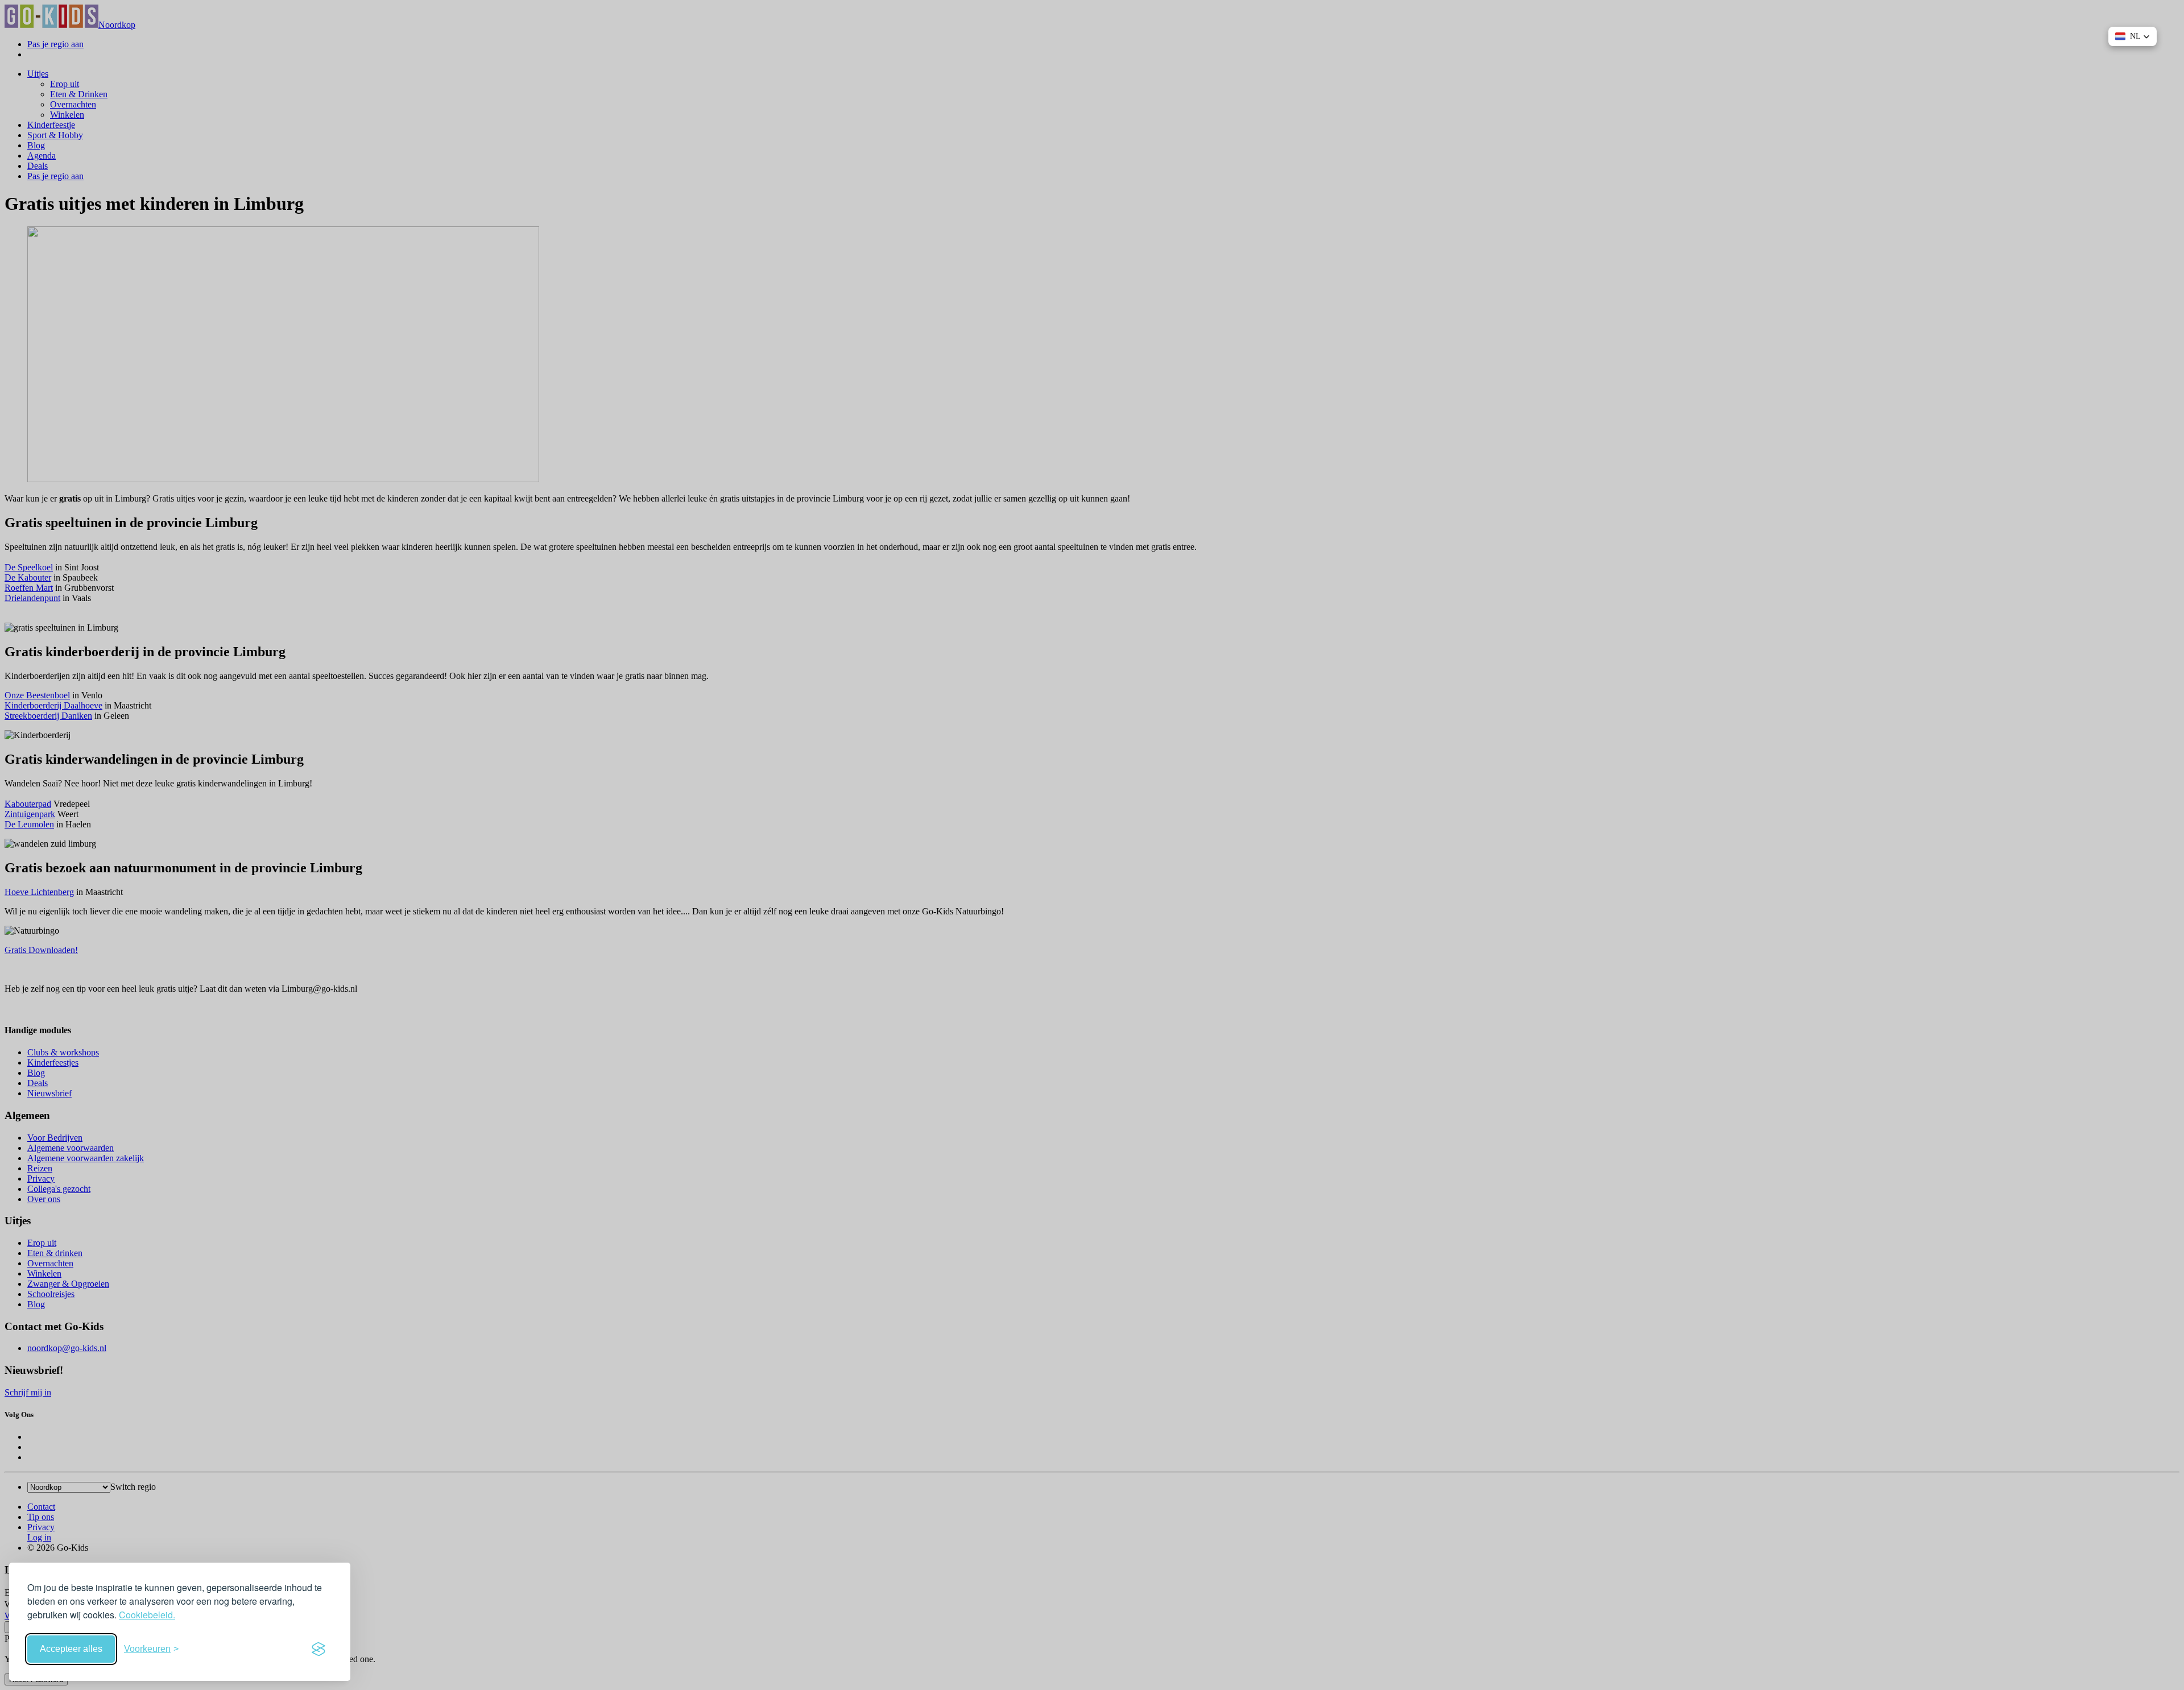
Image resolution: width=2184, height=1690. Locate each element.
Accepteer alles (71, 1649)
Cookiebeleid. (147, 1615)
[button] (2133, 36)
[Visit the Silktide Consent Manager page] (318, 1649)
